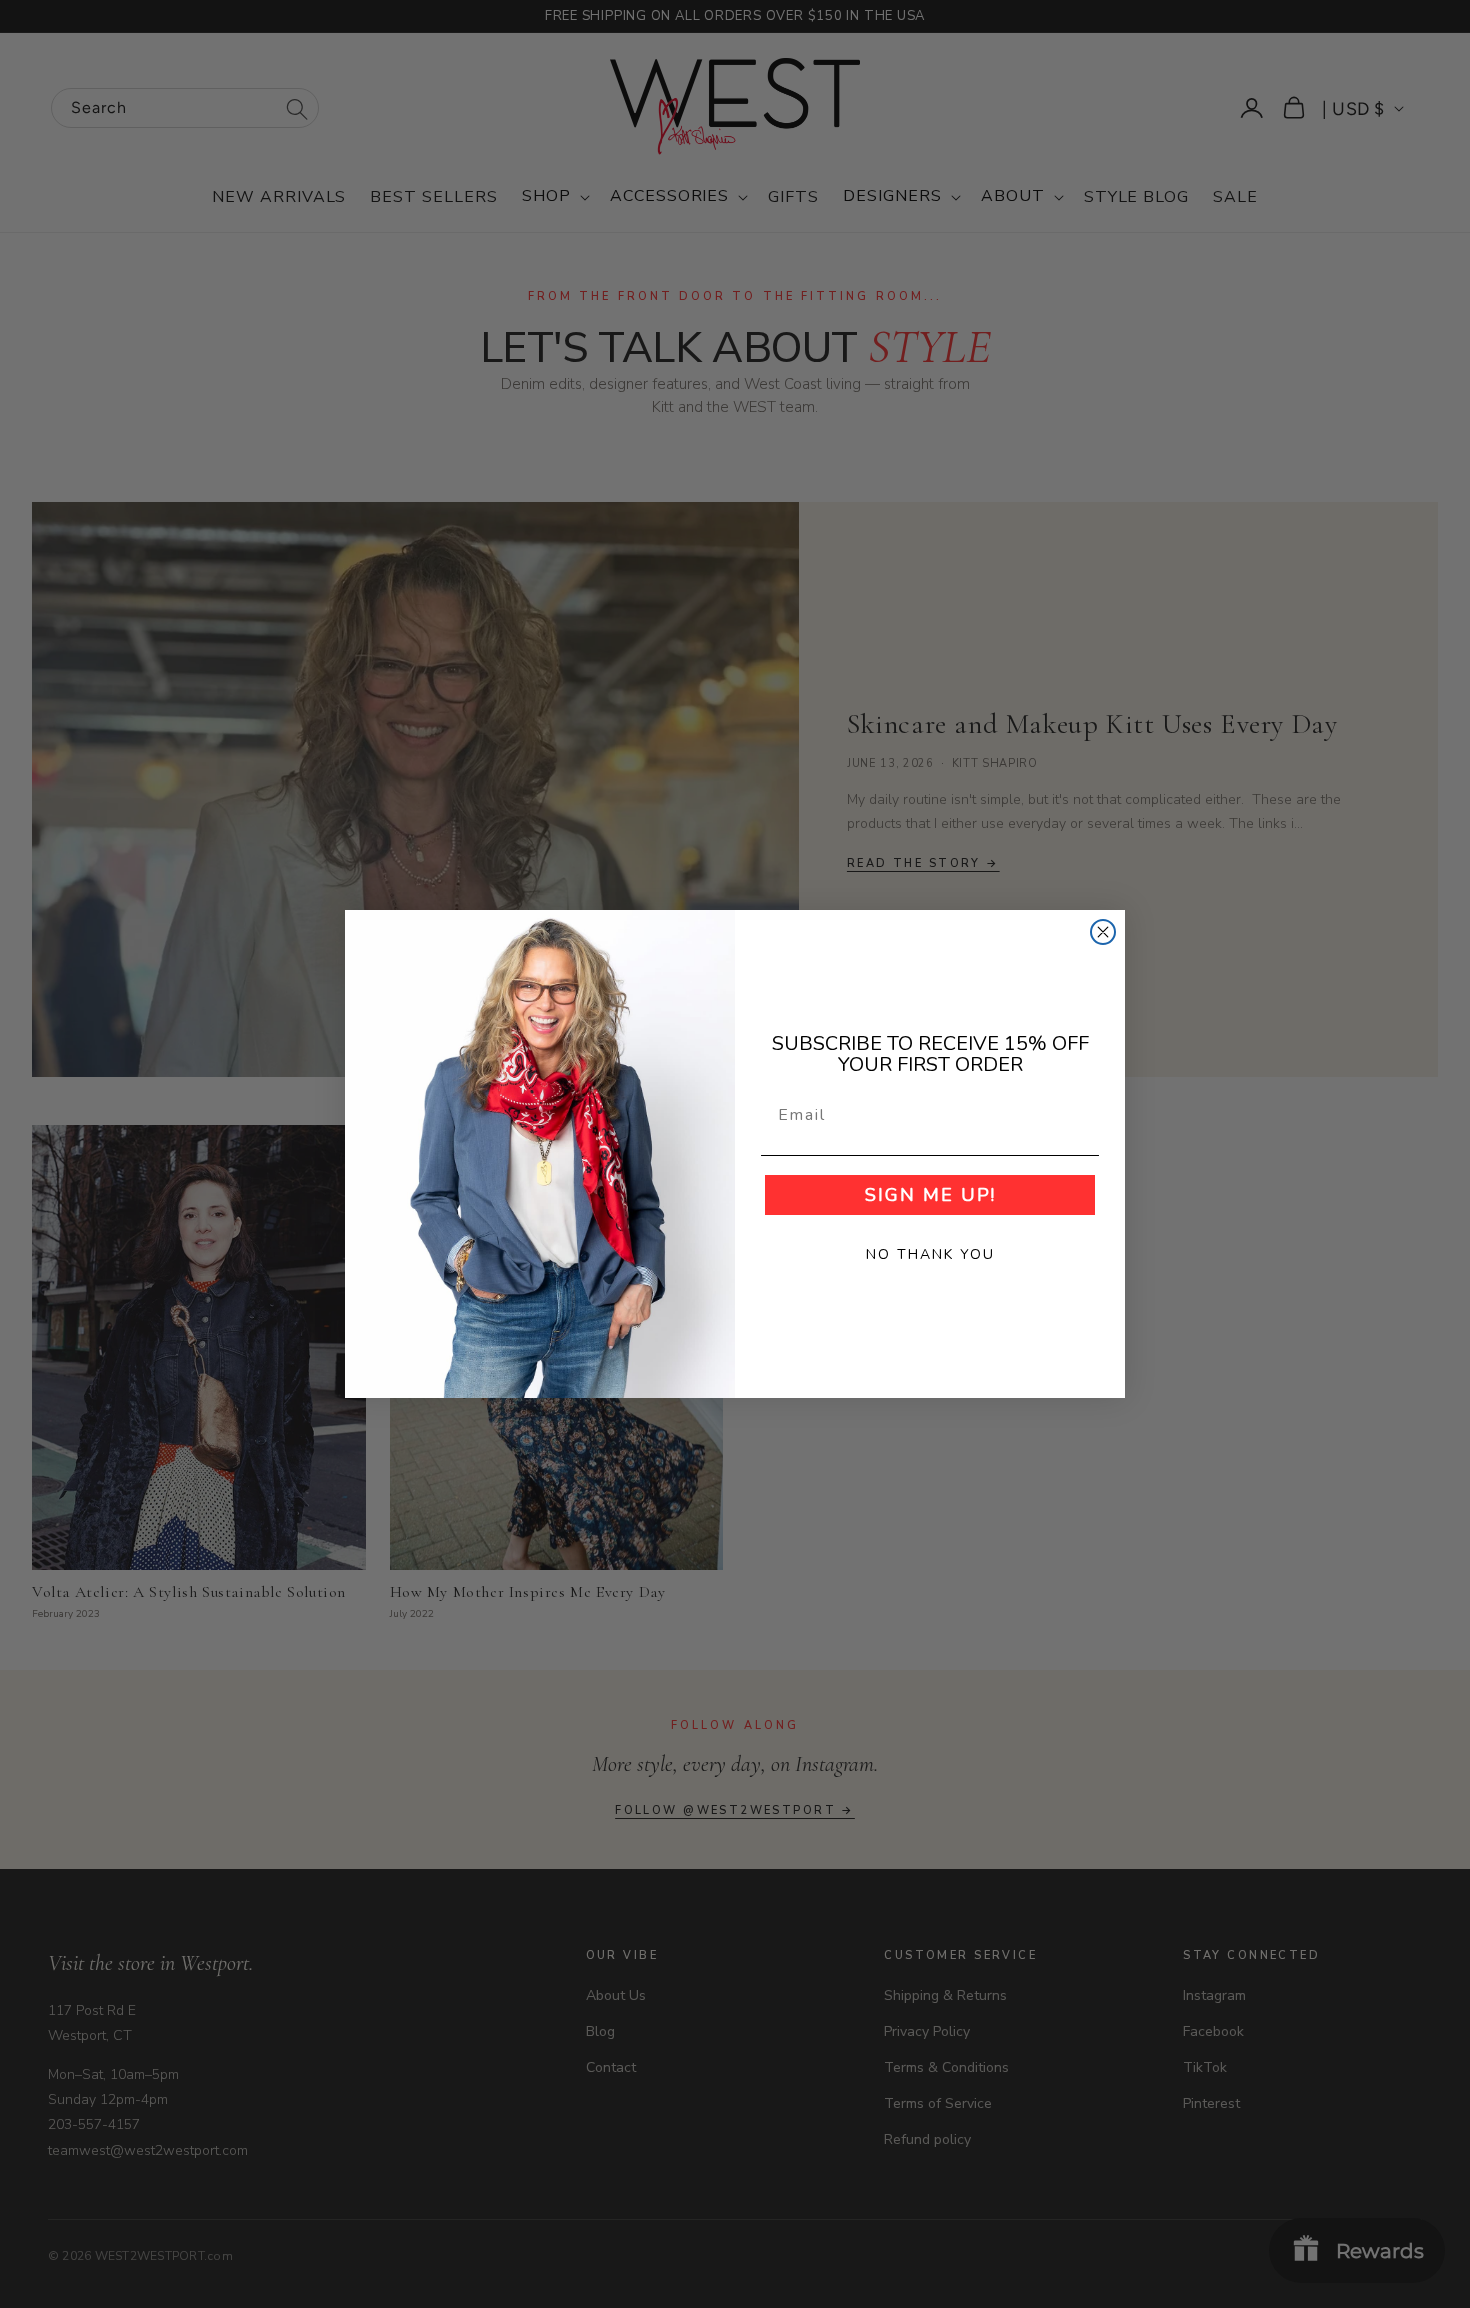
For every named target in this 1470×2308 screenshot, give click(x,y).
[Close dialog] (1103, 932)
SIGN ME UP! (930, 1195)
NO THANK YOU (930, 1254)
